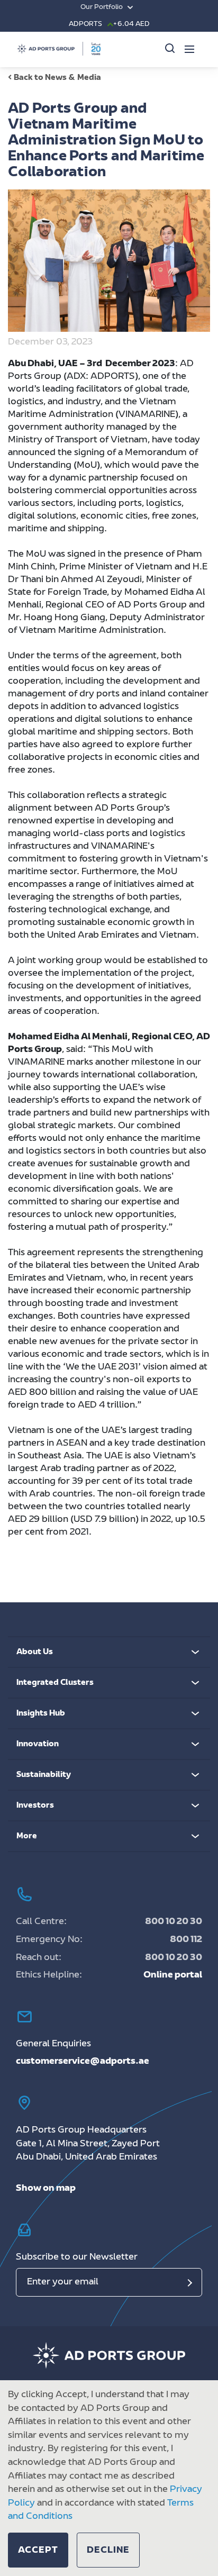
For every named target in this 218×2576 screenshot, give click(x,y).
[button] (38, 2550)
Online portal (173, 1975)
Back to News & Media (57, 78)
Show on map (46, 2189)
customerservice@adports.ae (83, 2062)
